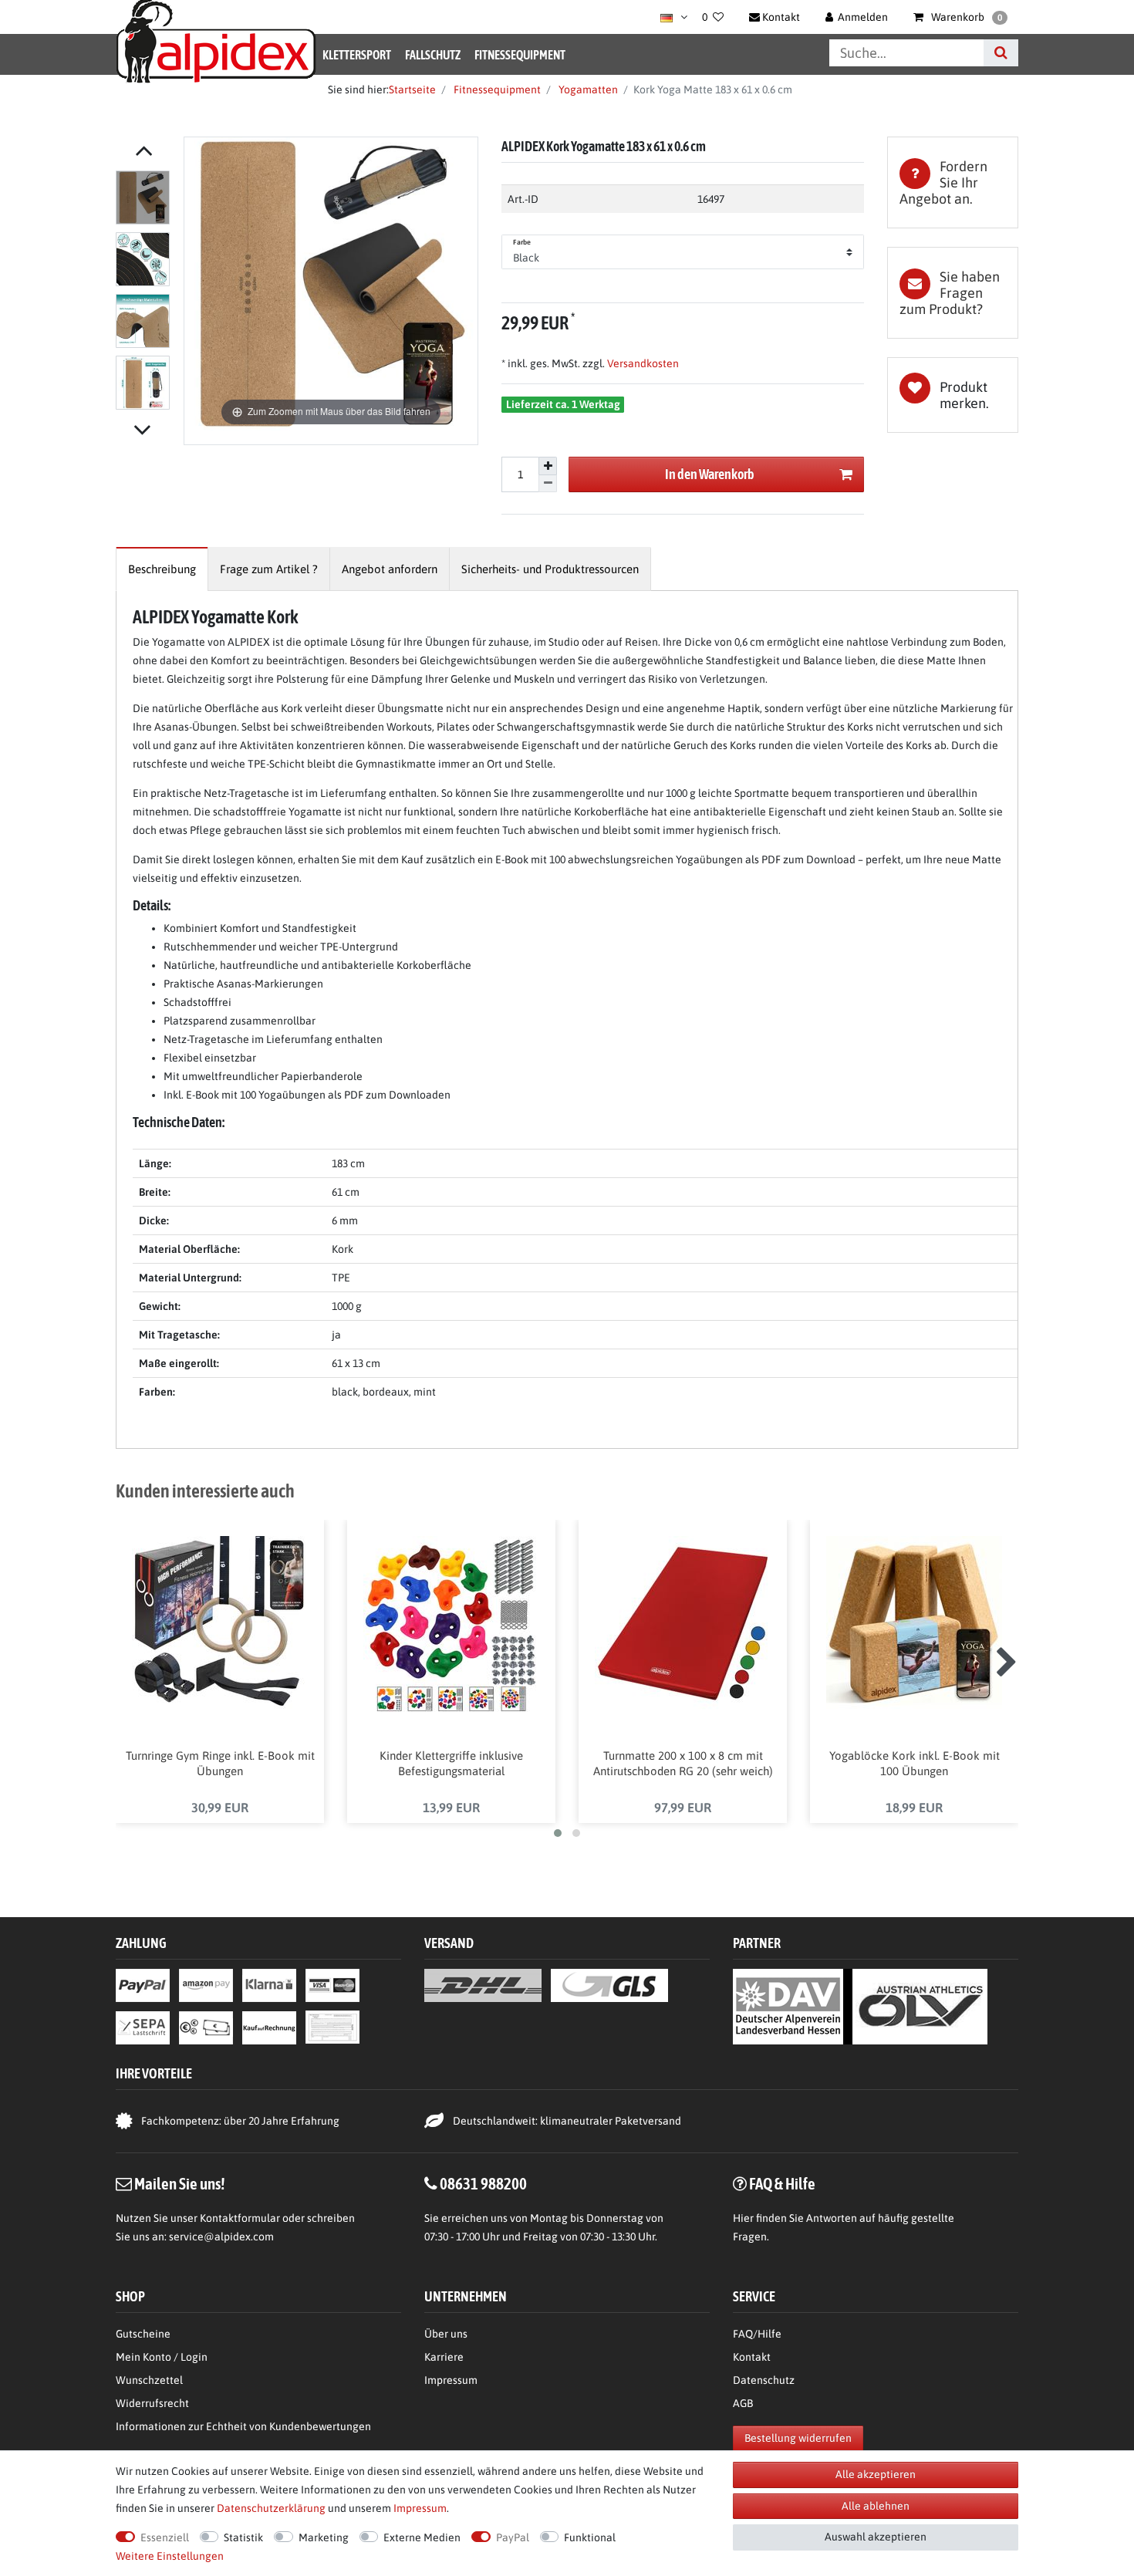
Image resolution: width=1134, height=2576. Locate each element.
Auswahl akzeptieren (876, 2537)
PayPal (513, 2537)
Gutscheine (143, 2334)
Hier (743, 2218)
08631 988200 (483, 2183)
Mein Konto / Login (162, 2357)
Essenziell (165, 2537)
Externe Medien (422, 2537)
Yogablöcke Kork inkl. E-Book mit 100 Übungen (915, 1763)
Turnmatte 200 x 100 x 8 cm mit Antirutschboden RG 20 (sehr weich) (683, 1763)
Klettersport (357, 55)
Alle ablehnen (876, 2506)
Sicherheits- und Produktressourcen (550, 569)
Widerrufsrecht (152, 2403)
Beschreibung (162, 569)
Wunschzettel (149, 2380)
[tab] (953, 182)
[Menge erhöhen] (548, 466)
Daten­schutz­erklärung (271, 2508)
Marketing (324, 2537)
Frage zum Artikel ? (269, 569)
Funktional (590, 2537)
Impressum (451, 2380)
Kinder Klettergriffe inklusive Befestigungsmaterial (451, 1763)
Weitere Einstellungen (170, 2556)
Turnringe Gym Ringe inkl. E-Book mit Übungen (220, 1763)
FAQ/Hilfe (757, 2334)
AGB (743, 2403)
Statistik (243, 2537)
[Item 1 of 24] (146, 293)
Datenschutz (764, 2380)
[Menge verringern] (548, 484)
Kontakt (752, 2357)
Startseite (412, 89)
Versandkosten (642, 363)
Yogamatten (587, 89)
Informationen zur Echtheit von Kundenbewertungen (243, 2426)
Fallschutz (433, 55)
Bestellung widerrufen (798, 2438)
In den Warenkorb (710, 474)
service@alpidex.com (221, 2237)
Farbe (522, 242)
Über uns (446, 2334)
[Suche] (1001, 53)
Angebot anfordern (390, 569)
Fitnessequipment (520, 55)
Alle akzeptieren (876, 2474)
